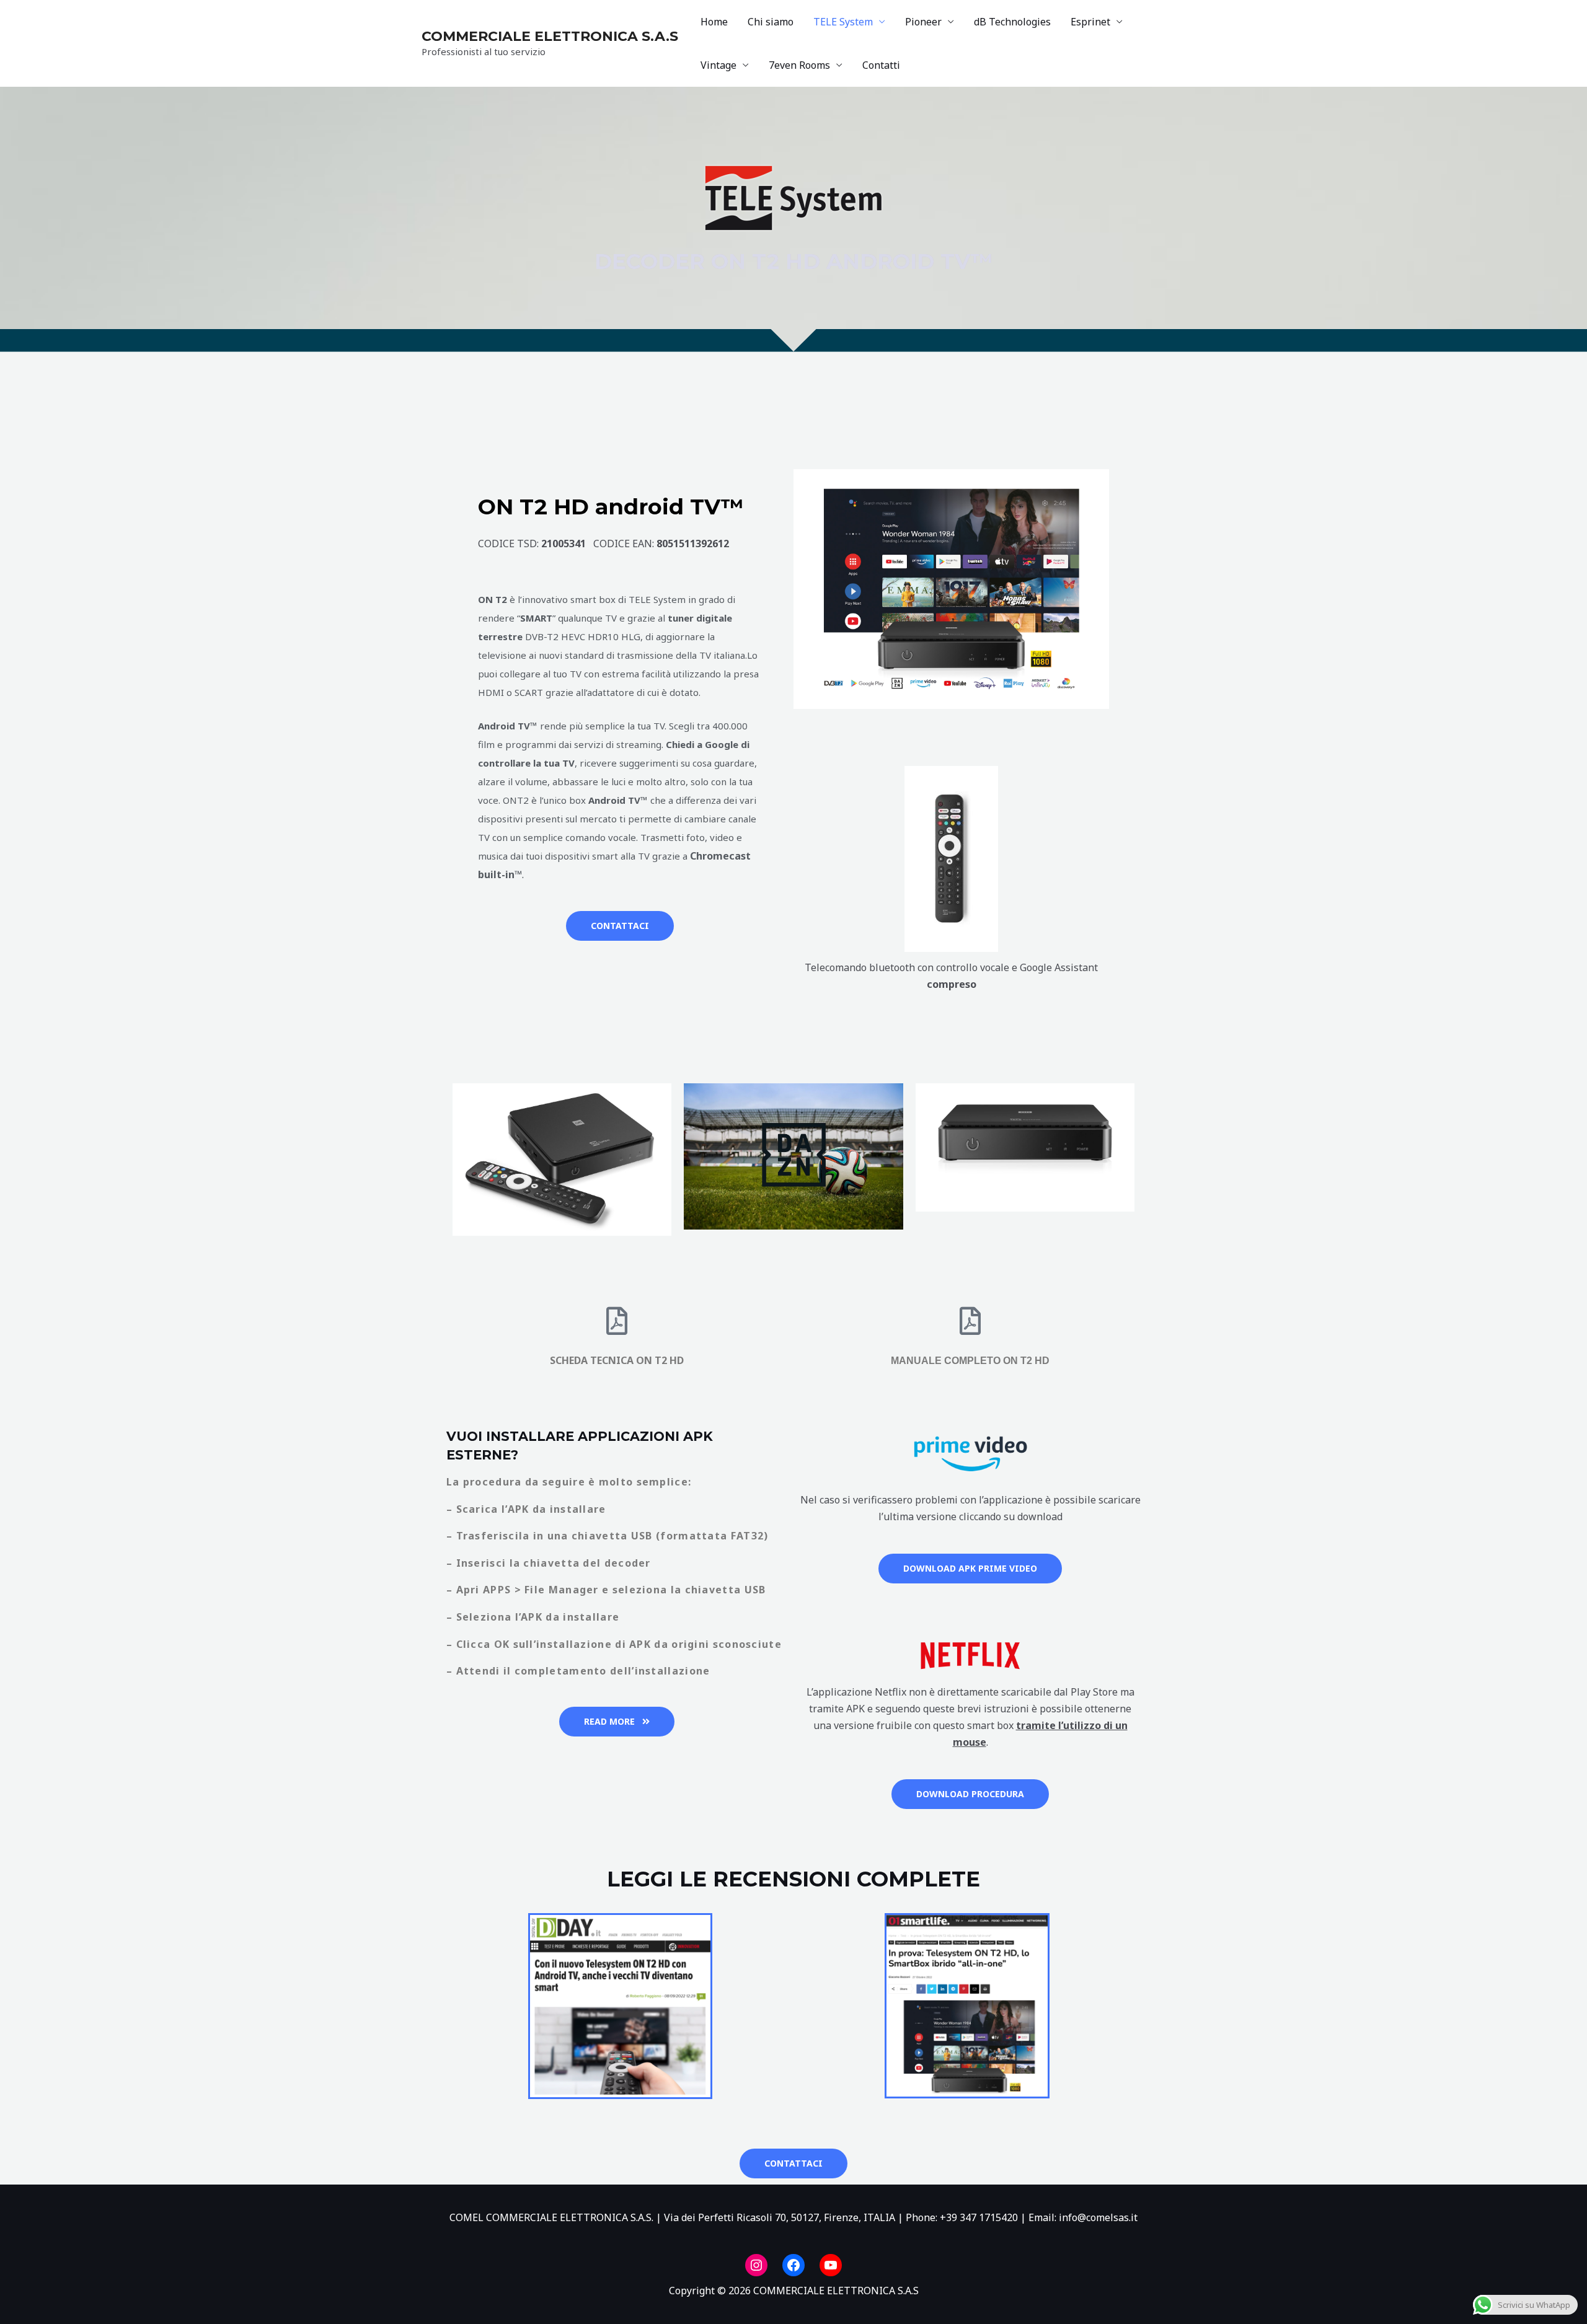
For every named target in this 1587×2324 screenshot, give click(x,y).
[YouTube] (831, 2265)
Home (714, 22)
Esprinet (1090, 22)
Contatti (881, 65)
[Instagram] (756, 2265)
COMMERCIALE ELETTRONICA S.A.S (550, 36)
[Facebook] (793, 2265)
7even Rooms (799, 65)
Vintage (718, 65)
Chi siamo (771, 22)
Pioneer (923, 22)
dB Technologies (1012, 22)
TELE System (843, 22)
